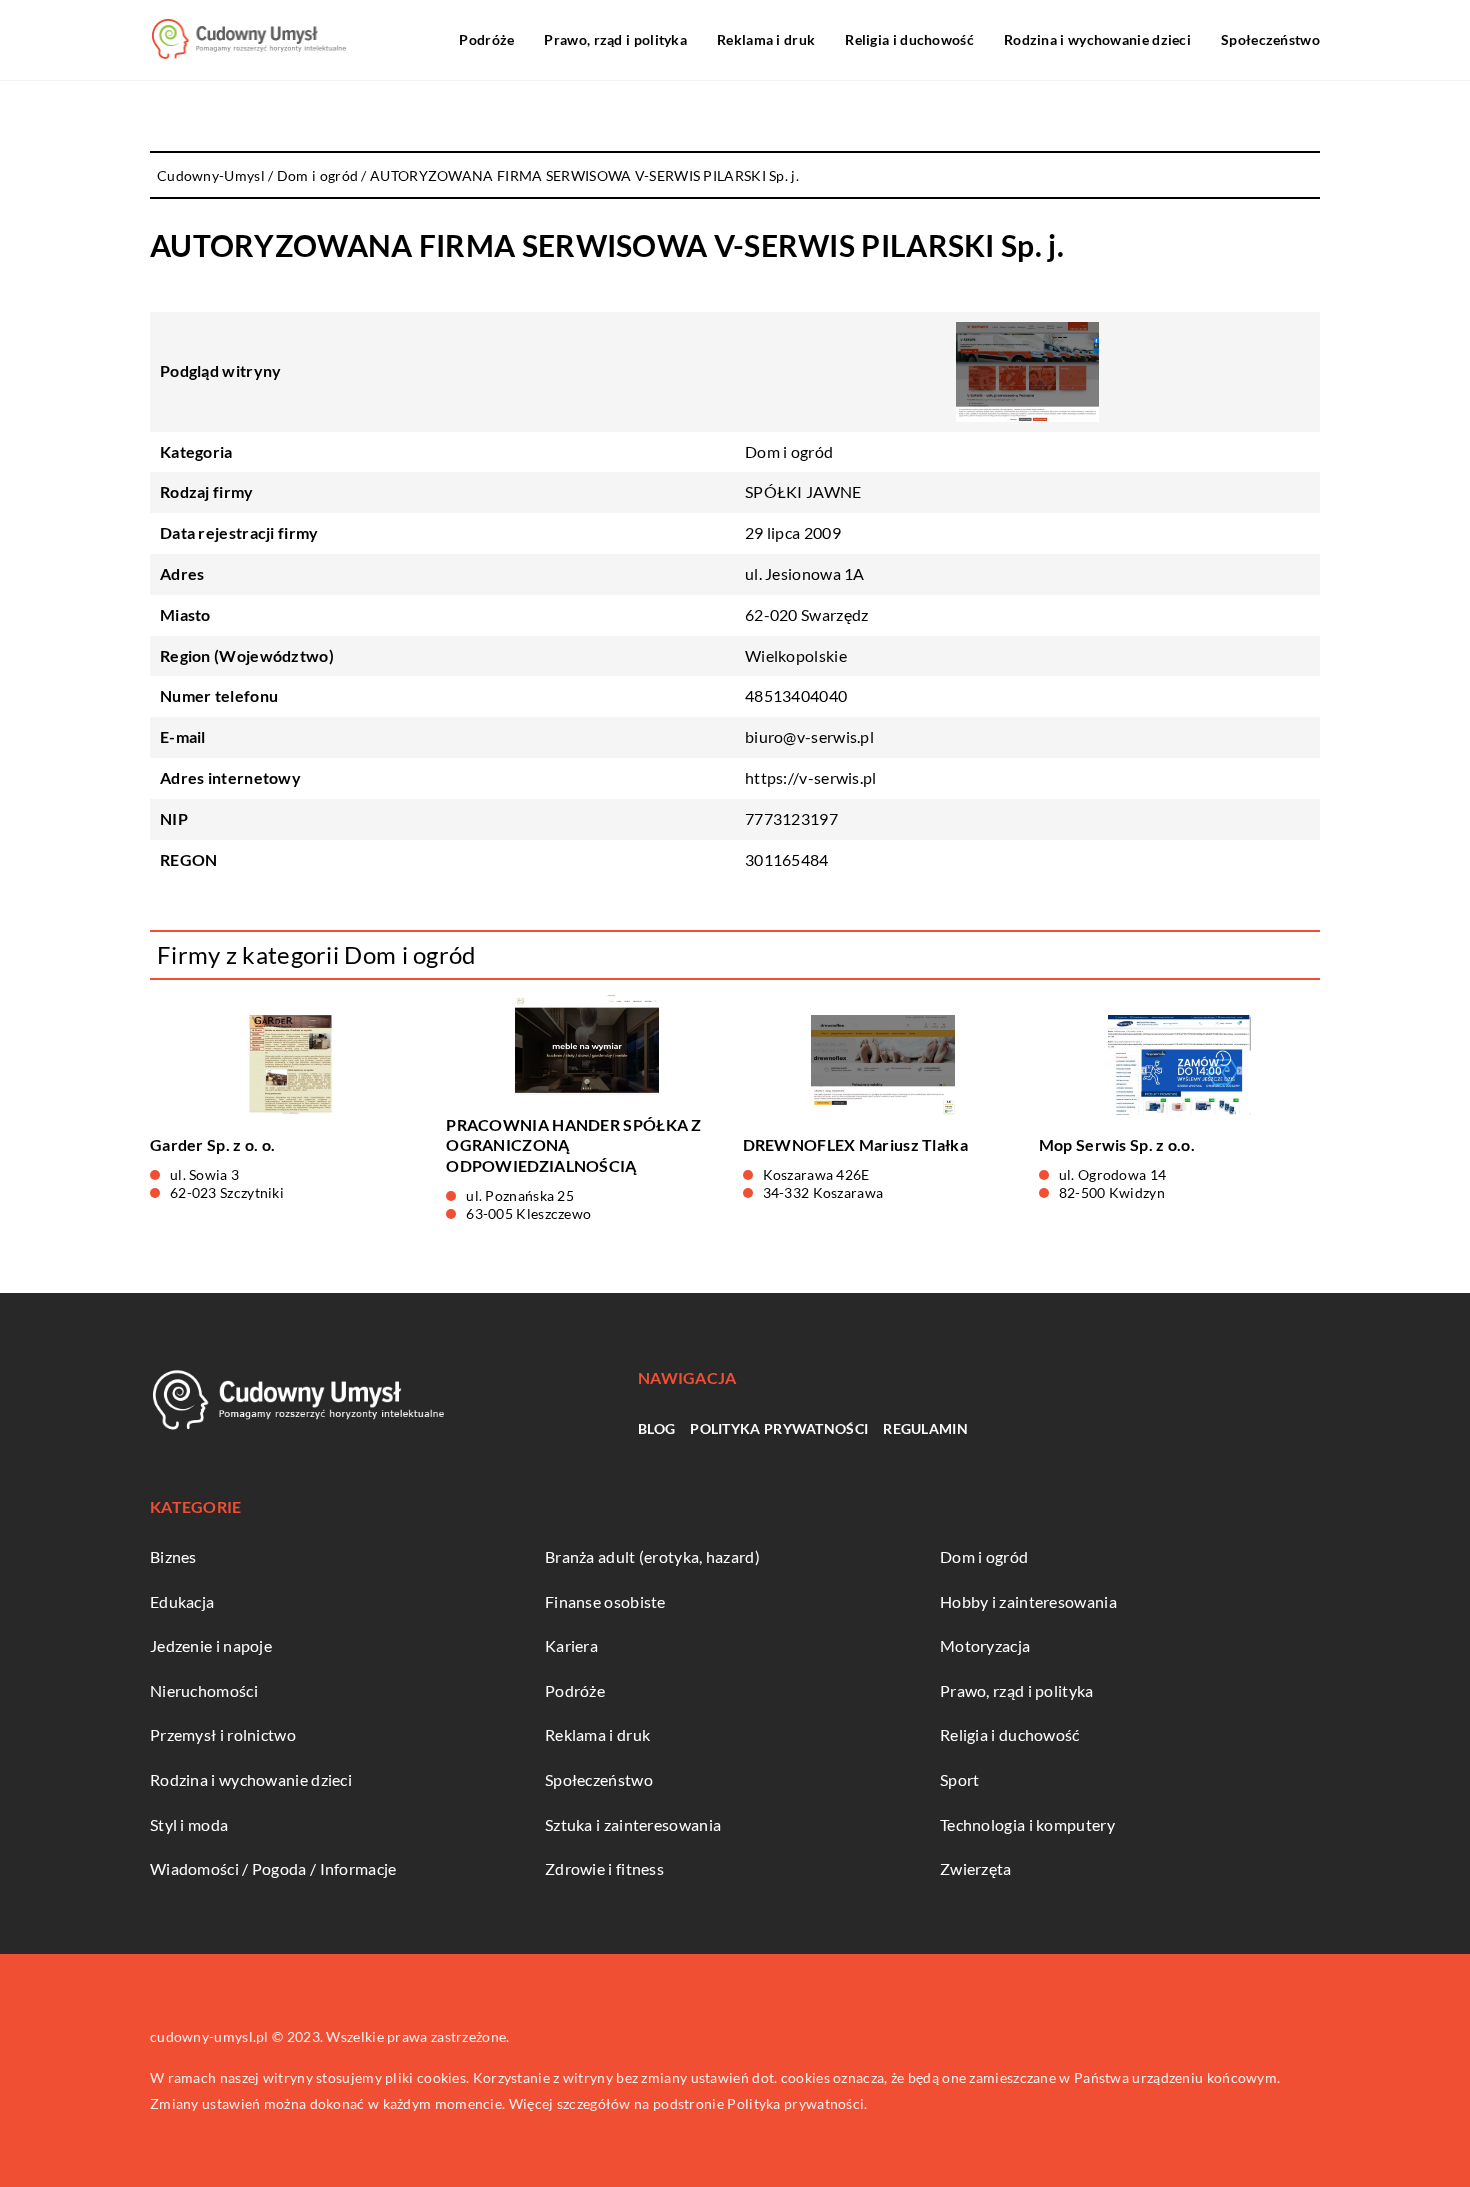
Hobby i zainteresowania (1028, 1601)
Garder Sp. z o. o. (212, 1144)
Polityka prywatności (779, 1428)
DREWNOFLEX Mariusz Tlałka (856, 1144)
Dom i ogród (789, 451)
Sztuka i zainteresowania (633, 1824)
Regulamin (925, 1428)
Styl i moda (189, 1824)
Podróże (486, 39)
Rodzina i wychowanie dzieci (1097, 39)
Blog (656, 1428)
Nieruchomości (204, 1690)
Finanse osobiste (605, 1601)
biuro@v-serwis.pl (809, 736)
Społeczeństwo (1270, 39)
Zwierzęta (976, 1868)
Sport (960, 1779)
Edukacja (182, 1601)
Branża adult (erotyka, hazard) (652, 1556)
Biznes (173, 1556)
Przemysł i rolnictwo (223, 1734)
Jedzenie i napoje (211, 1645)
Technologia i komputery (1027, 1824)
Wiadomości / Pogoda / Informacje (273, 1868)
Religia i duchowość (909, 39)
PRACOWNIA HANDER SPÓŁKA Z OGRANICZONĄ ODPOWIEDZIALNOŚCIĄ (574, 1145)
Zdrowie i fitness (604, 1868)
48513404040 (796, 695)
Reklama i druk (766, 39)
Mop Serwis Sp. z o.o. (1117, 1144)
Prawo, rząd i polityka (615, 39)
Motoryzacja (985, 1645)
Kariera (571, 1645)
